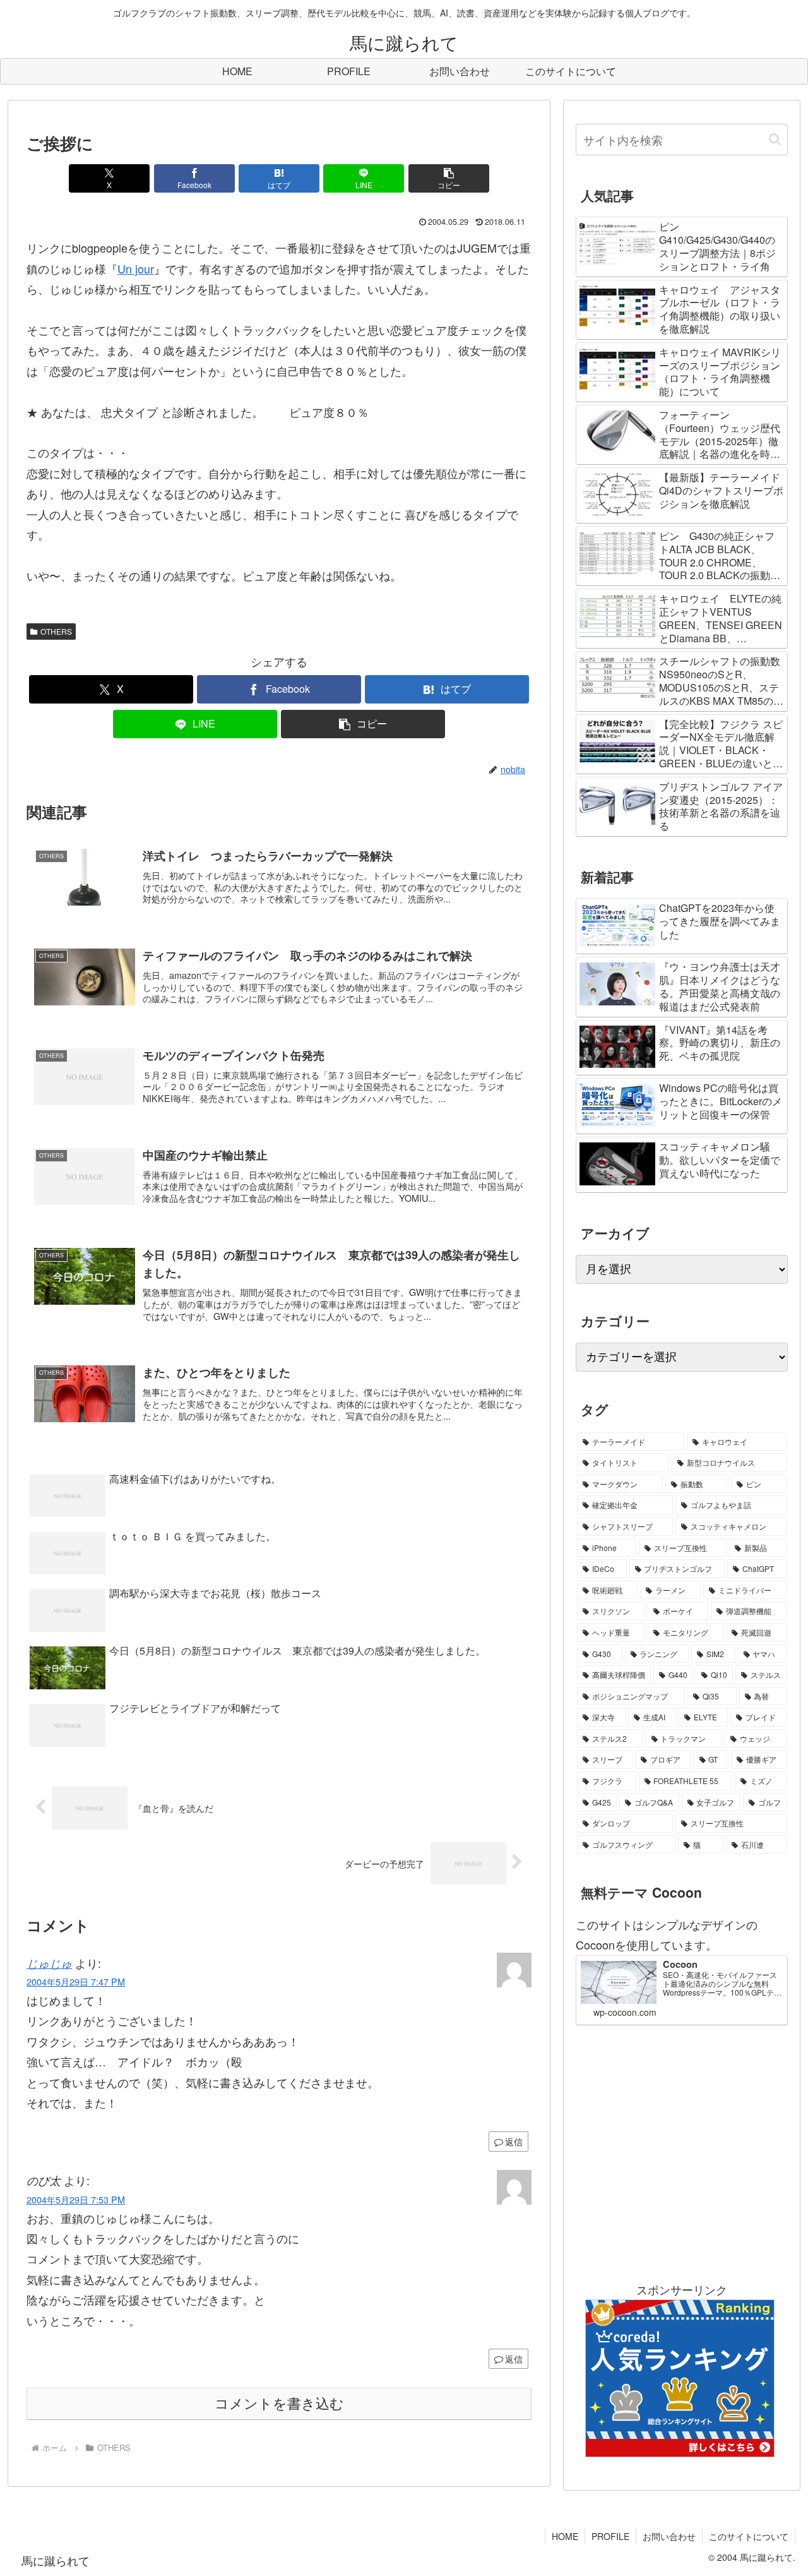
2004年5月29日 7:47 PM (76, 1981)
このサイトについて (749, 2536)
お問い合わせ (669, 2536)
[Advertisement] (682, 2152)
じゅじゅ (49, 1963)
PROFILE (610, 2536)
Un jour (136, 268)
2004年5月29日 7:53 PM (76, 2199)
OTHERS (56, 631)
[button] (449, 178)
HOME (565, 2536)
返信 (514, 2142)
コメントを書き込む (279, 2404)
